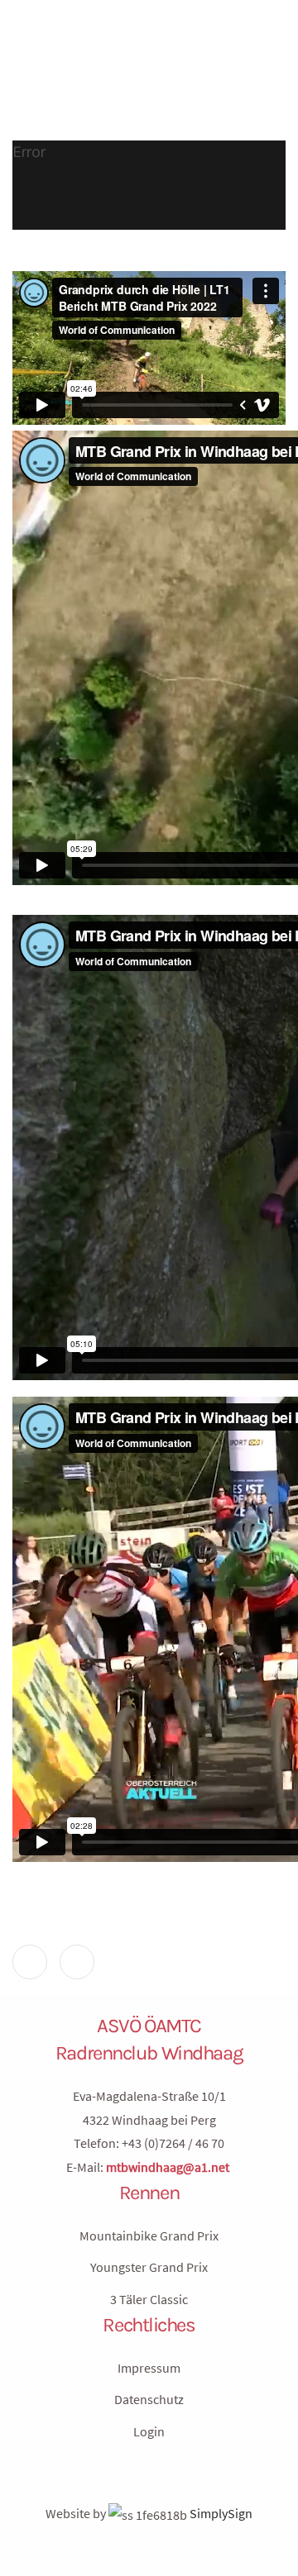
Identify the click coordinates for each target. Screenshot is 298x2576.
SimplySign (220, 2513)
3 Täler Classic (149, 2299)
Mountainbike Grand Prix (149, 2236)
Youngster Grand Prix (149, 2267)
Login (149, 2431)
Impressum (149, 2368)
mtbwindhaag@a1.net (168, 2167)
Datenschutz (149, 2399)
